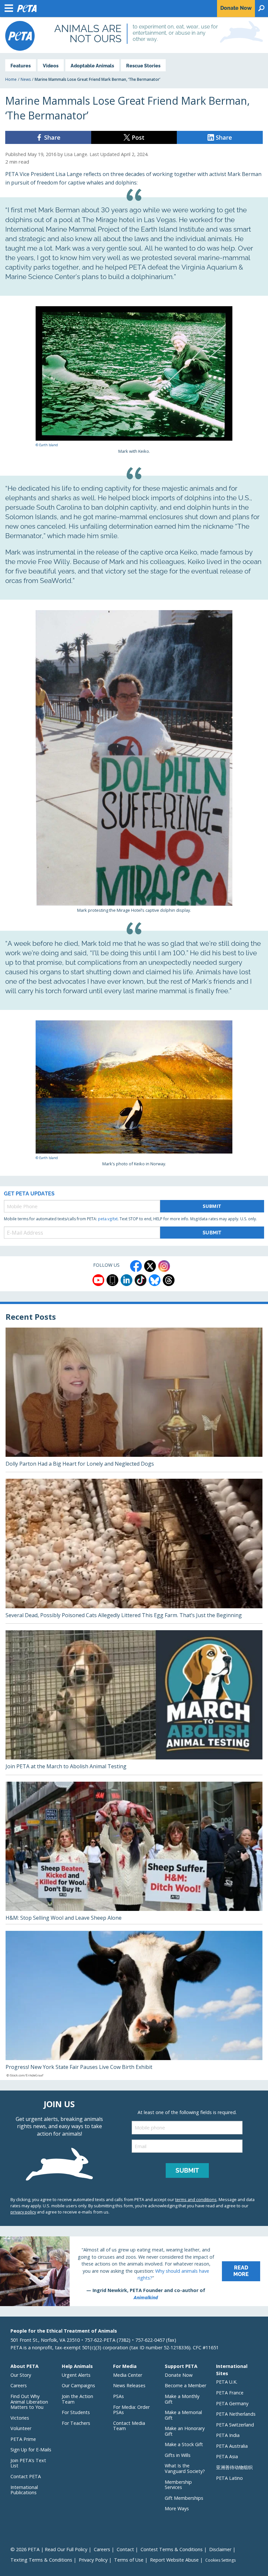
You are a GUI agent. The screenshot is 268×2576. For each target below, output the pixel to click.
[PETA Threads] (169, 1280)
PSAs (118, 2396)
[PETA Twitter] (150, 1266)
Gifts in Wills (178, 2455)
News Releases (129, 2385)
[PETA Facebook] (136, 1266)
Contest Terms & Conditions (172, 2549)
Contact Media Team (129, 2426)
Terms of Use (129, 2560)
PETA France (230, 2393)
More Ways (177, 2508)
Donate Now (179, 2375)
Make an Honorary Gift (185, 2431)
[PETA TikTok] (141, 1280)
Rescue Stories (143, 66)
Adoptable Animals (92, 66)
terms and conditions (196, 2199)
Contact (125, 2549)
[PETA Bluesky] (155, 1280)
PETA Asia (227, 2456)
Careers (19, 2385)
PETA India (228, 2435)
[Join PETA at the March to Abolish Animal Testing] (134, 1703)
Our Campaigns (78, 2385)
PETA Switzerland (235, 2425)
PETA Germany (232, 2403)
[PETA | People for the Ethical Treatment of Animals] (20, 36)
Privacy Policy (93, 2560)
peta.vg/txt (108, 1219)
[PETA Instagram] (164, 1266)
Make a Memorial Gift (183, 2415)
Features (21, 66)
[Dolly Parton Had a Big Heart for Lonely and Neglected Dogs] (134, 1400)
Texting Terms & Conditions (41, 2560)
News (26, 79)
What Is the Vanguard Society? (185, 2468)
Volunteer (21, 2428)
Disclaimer (220, 2549)
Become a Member (185, 2385)
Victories (20, 2418)
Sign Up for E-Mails (31, 2450)
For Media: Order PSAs (131, 2410)
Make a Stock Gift (184, 2444)
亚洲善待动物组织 (234, 2467)
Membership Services (178, 2485)
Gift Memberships (184, 2498)
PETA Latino (229, 2478)
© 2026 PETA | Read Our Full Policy (49, 2549)
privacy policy (23, 2212)
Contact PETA (26, 2476)
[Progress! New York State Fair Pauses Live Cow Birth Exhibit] (134, 2005)
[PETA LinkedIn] (126, 1280)
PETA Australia (232, 2446)
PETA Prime (23, 2439)
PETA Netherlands (236, 2414)
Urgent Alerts (76, 2375)
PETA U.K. (227, 2382)
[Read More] (134, 2271)
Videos (51, 66)
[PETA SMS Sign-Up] (112, 1280)
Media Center (128, 2375)
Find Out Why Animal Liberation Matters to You (29, 2402)
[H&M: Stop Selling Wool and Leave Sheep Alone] (134, 1853)
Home (11, 79)
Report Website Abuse (174, 2560)
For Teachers (76, 2423)
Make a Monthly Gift (182, 2399)
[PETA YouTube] (98, 1280)
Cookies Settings (220, 2560)
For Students (76, 2412)
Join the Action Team (77, 2399)
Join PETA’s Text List (28, 2463)
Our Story (21, 2375)
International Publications (24, 2490)
